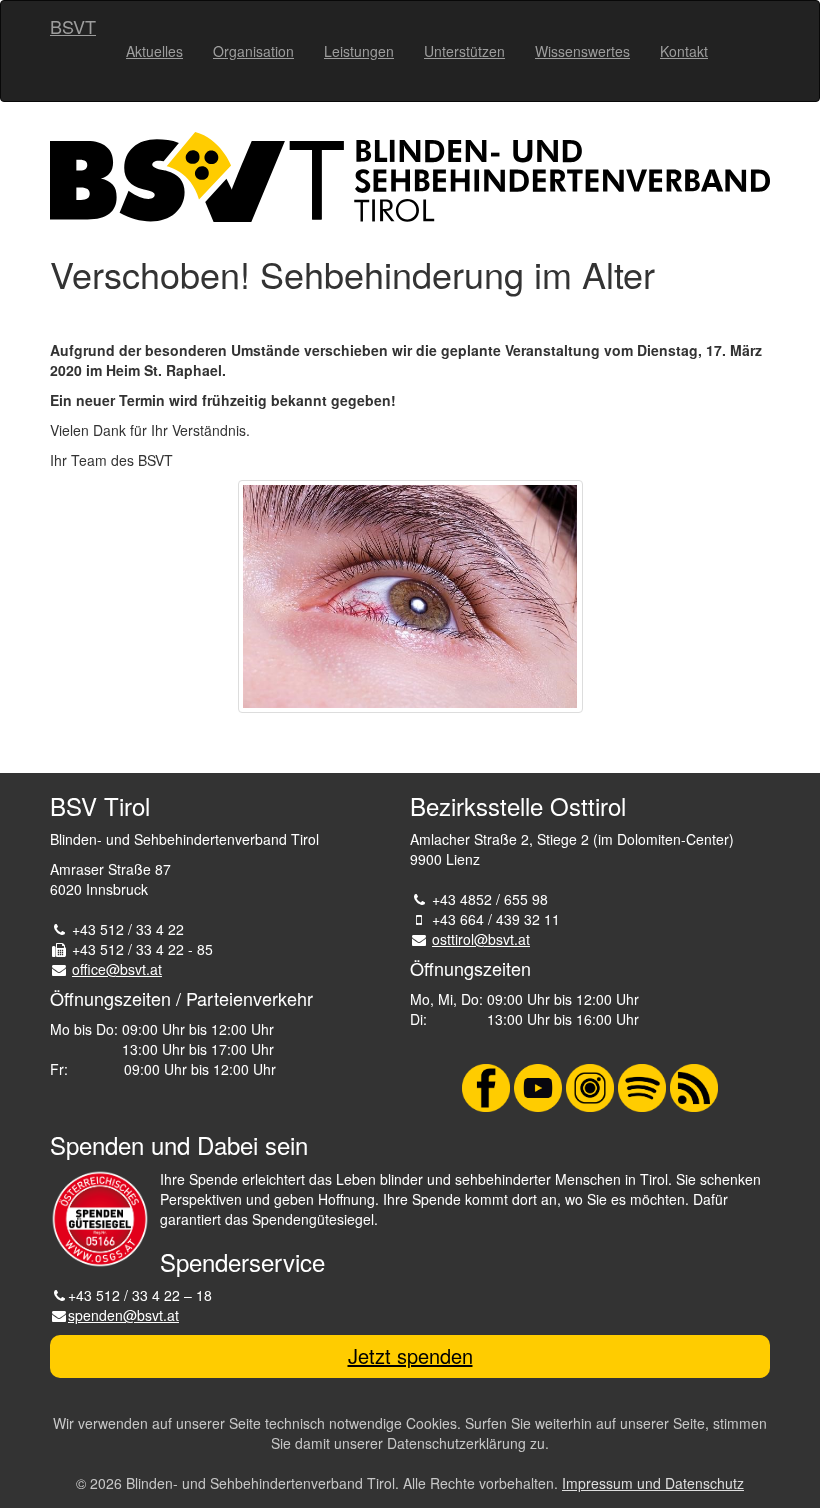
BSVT (73, 26)
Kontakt (684, 51)
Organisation (253, 51)
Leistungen (359, 51)
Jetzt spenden (410, 1355)
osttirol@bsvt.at (481, 939)
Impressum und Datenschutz (653, 1483)
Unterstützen (464, 51)
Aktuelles (154, 51)
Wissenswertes (582, 51)
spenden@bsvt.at (123, 1315)
